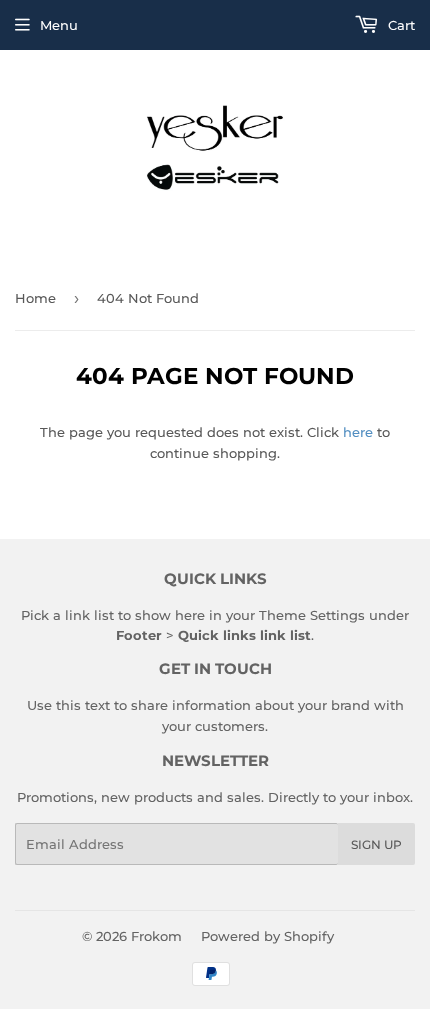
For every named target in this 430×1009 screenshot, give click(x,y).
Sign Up (376, 844)
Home (35, 298)
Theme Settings (312, 615)
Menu (59, 25)
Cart (399, 25)
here (358, 432)
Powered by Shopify (267, 936)
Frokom (156, 936)
